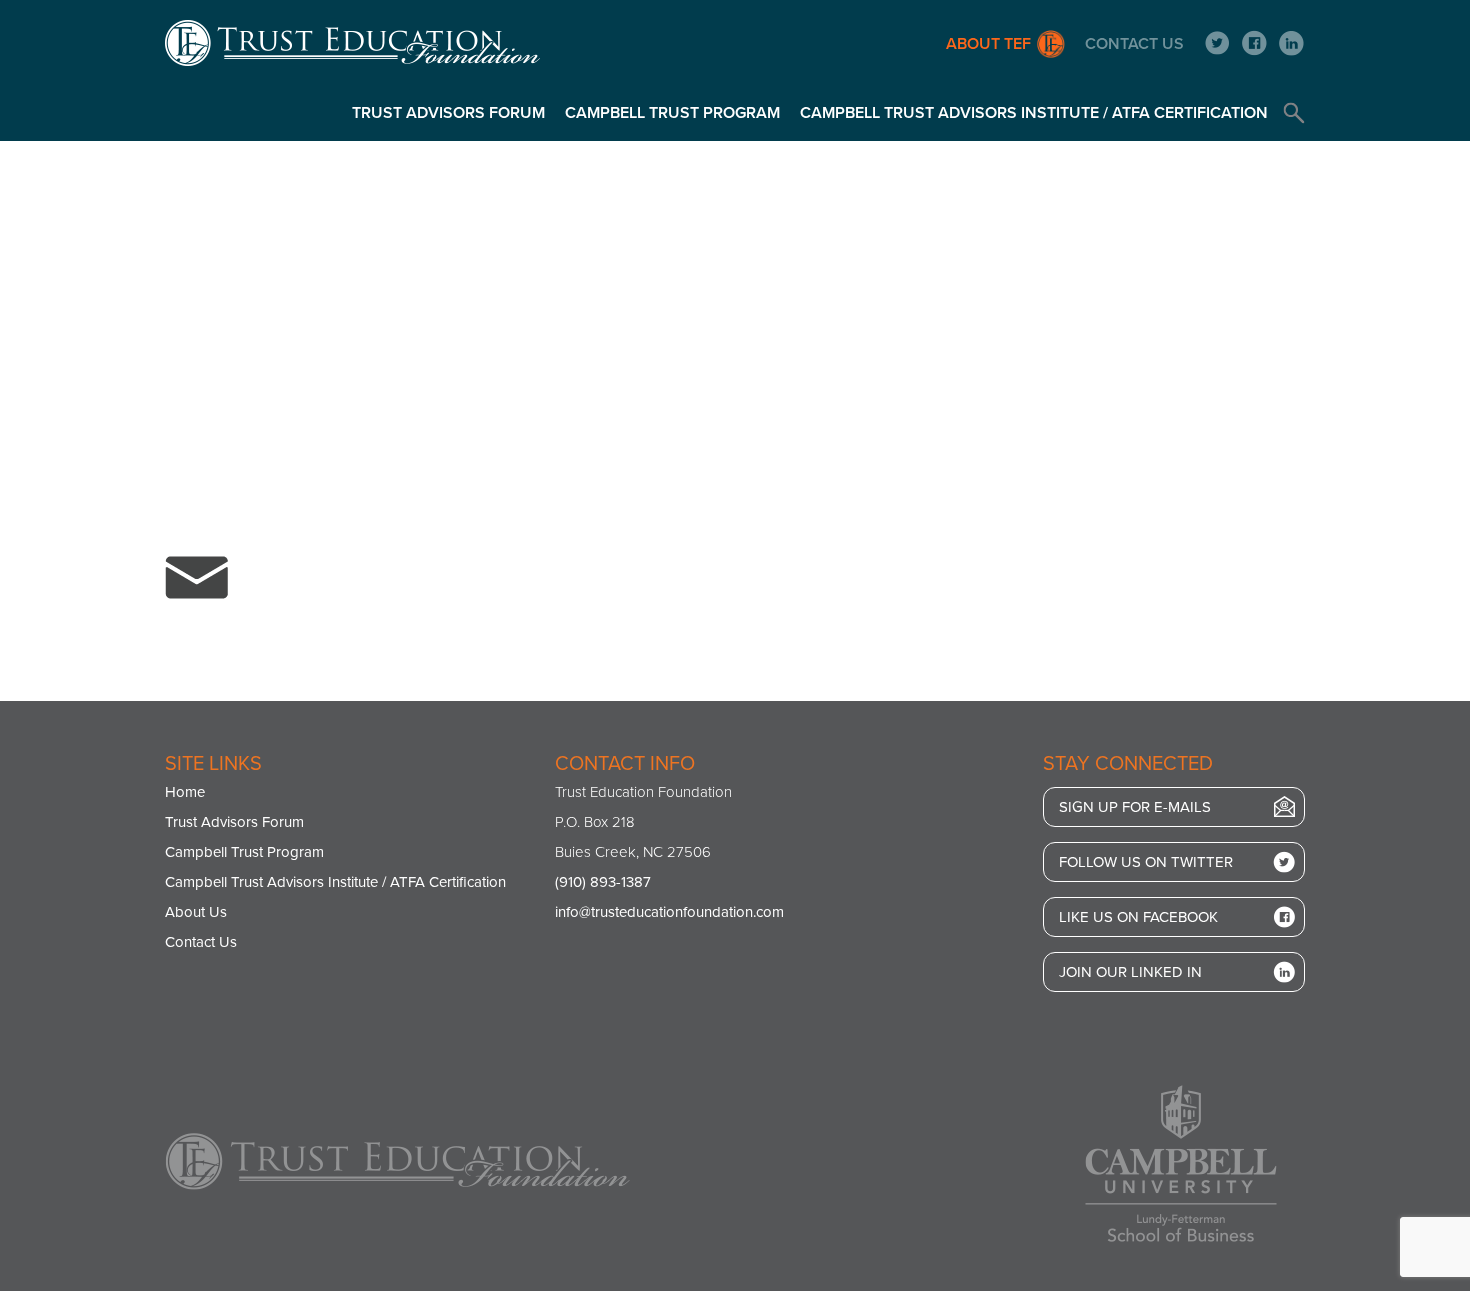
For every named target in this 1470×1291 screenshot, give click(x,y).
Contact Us (1134, 44)
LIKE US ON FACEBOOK (1138, 917)
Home (185, 792)
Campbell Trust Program (672, 113)
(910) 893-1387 (603, 882)
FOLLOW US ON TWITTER (1146, 862)
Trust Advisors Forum (448, 113)
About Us (196, 912)
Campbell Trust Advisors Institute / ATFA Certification (1034, 113)
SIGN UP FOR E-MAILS (1135, 807)
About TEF (988, 44)
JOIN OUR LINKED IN (1130, 972)
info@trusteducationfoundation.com (669, 912)
